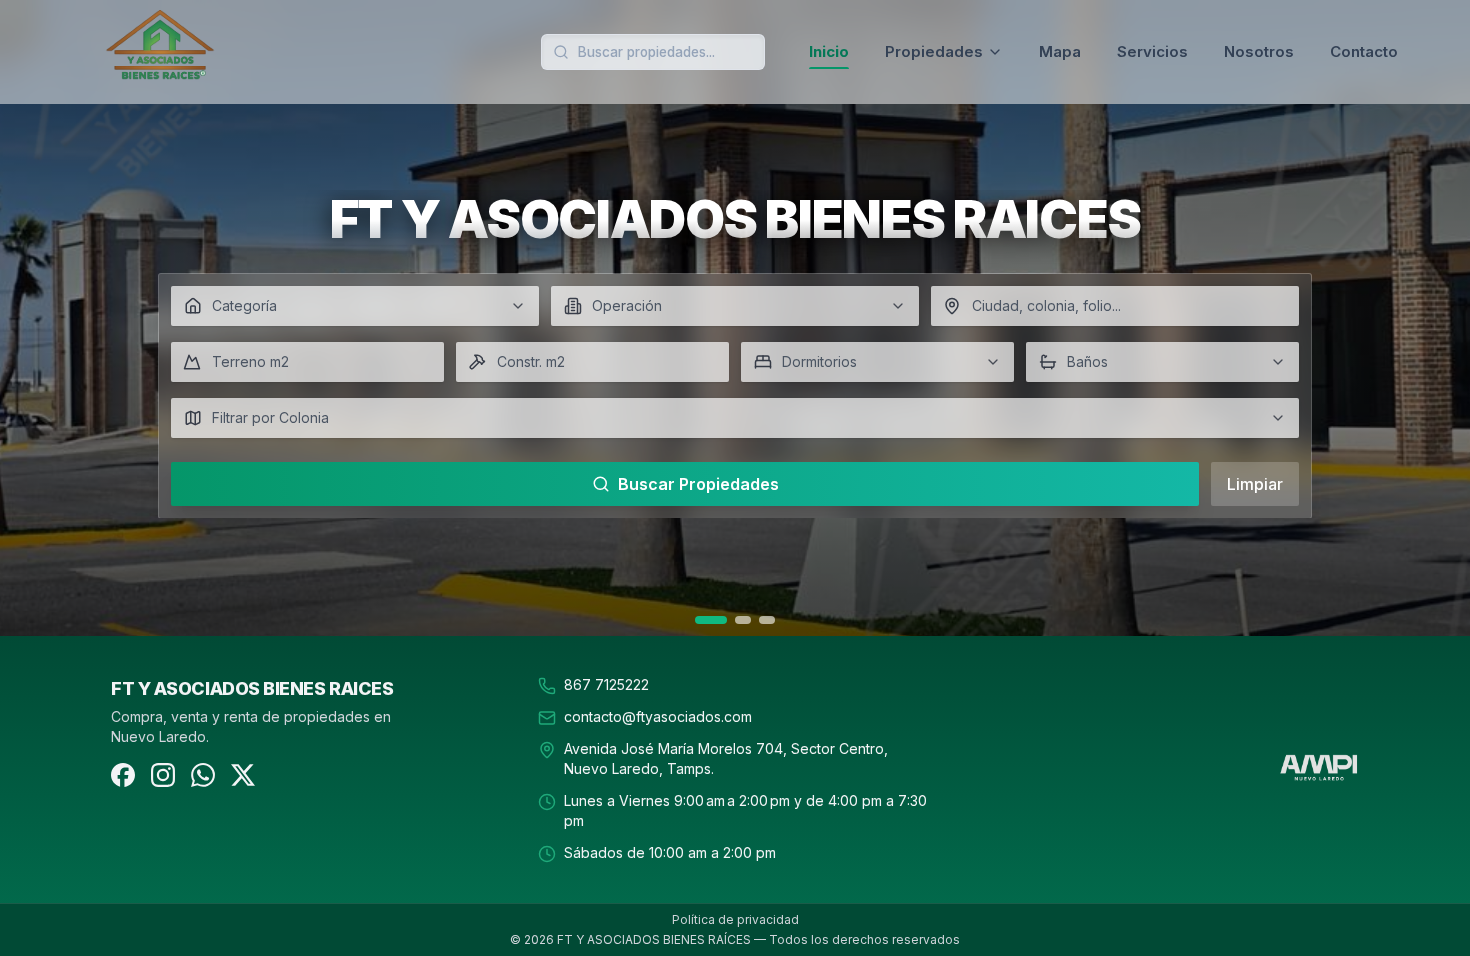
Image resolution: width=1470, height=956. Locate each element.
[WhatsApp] (203, 775)
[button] (355, 306)
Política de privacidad (735, 919)
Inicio (829, 51)
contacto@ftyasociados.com (658, 716)
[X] (243, 775)
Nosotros (1259, 51)
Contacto (1364, 51)
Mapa (1060, 51)
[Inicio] (232, 52)
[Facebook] (123, 775)
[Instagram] (163, 775)
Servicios (1152, 51)
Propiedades (934, 51)
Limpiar (1255, 484)
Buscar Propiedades (698, 484)
